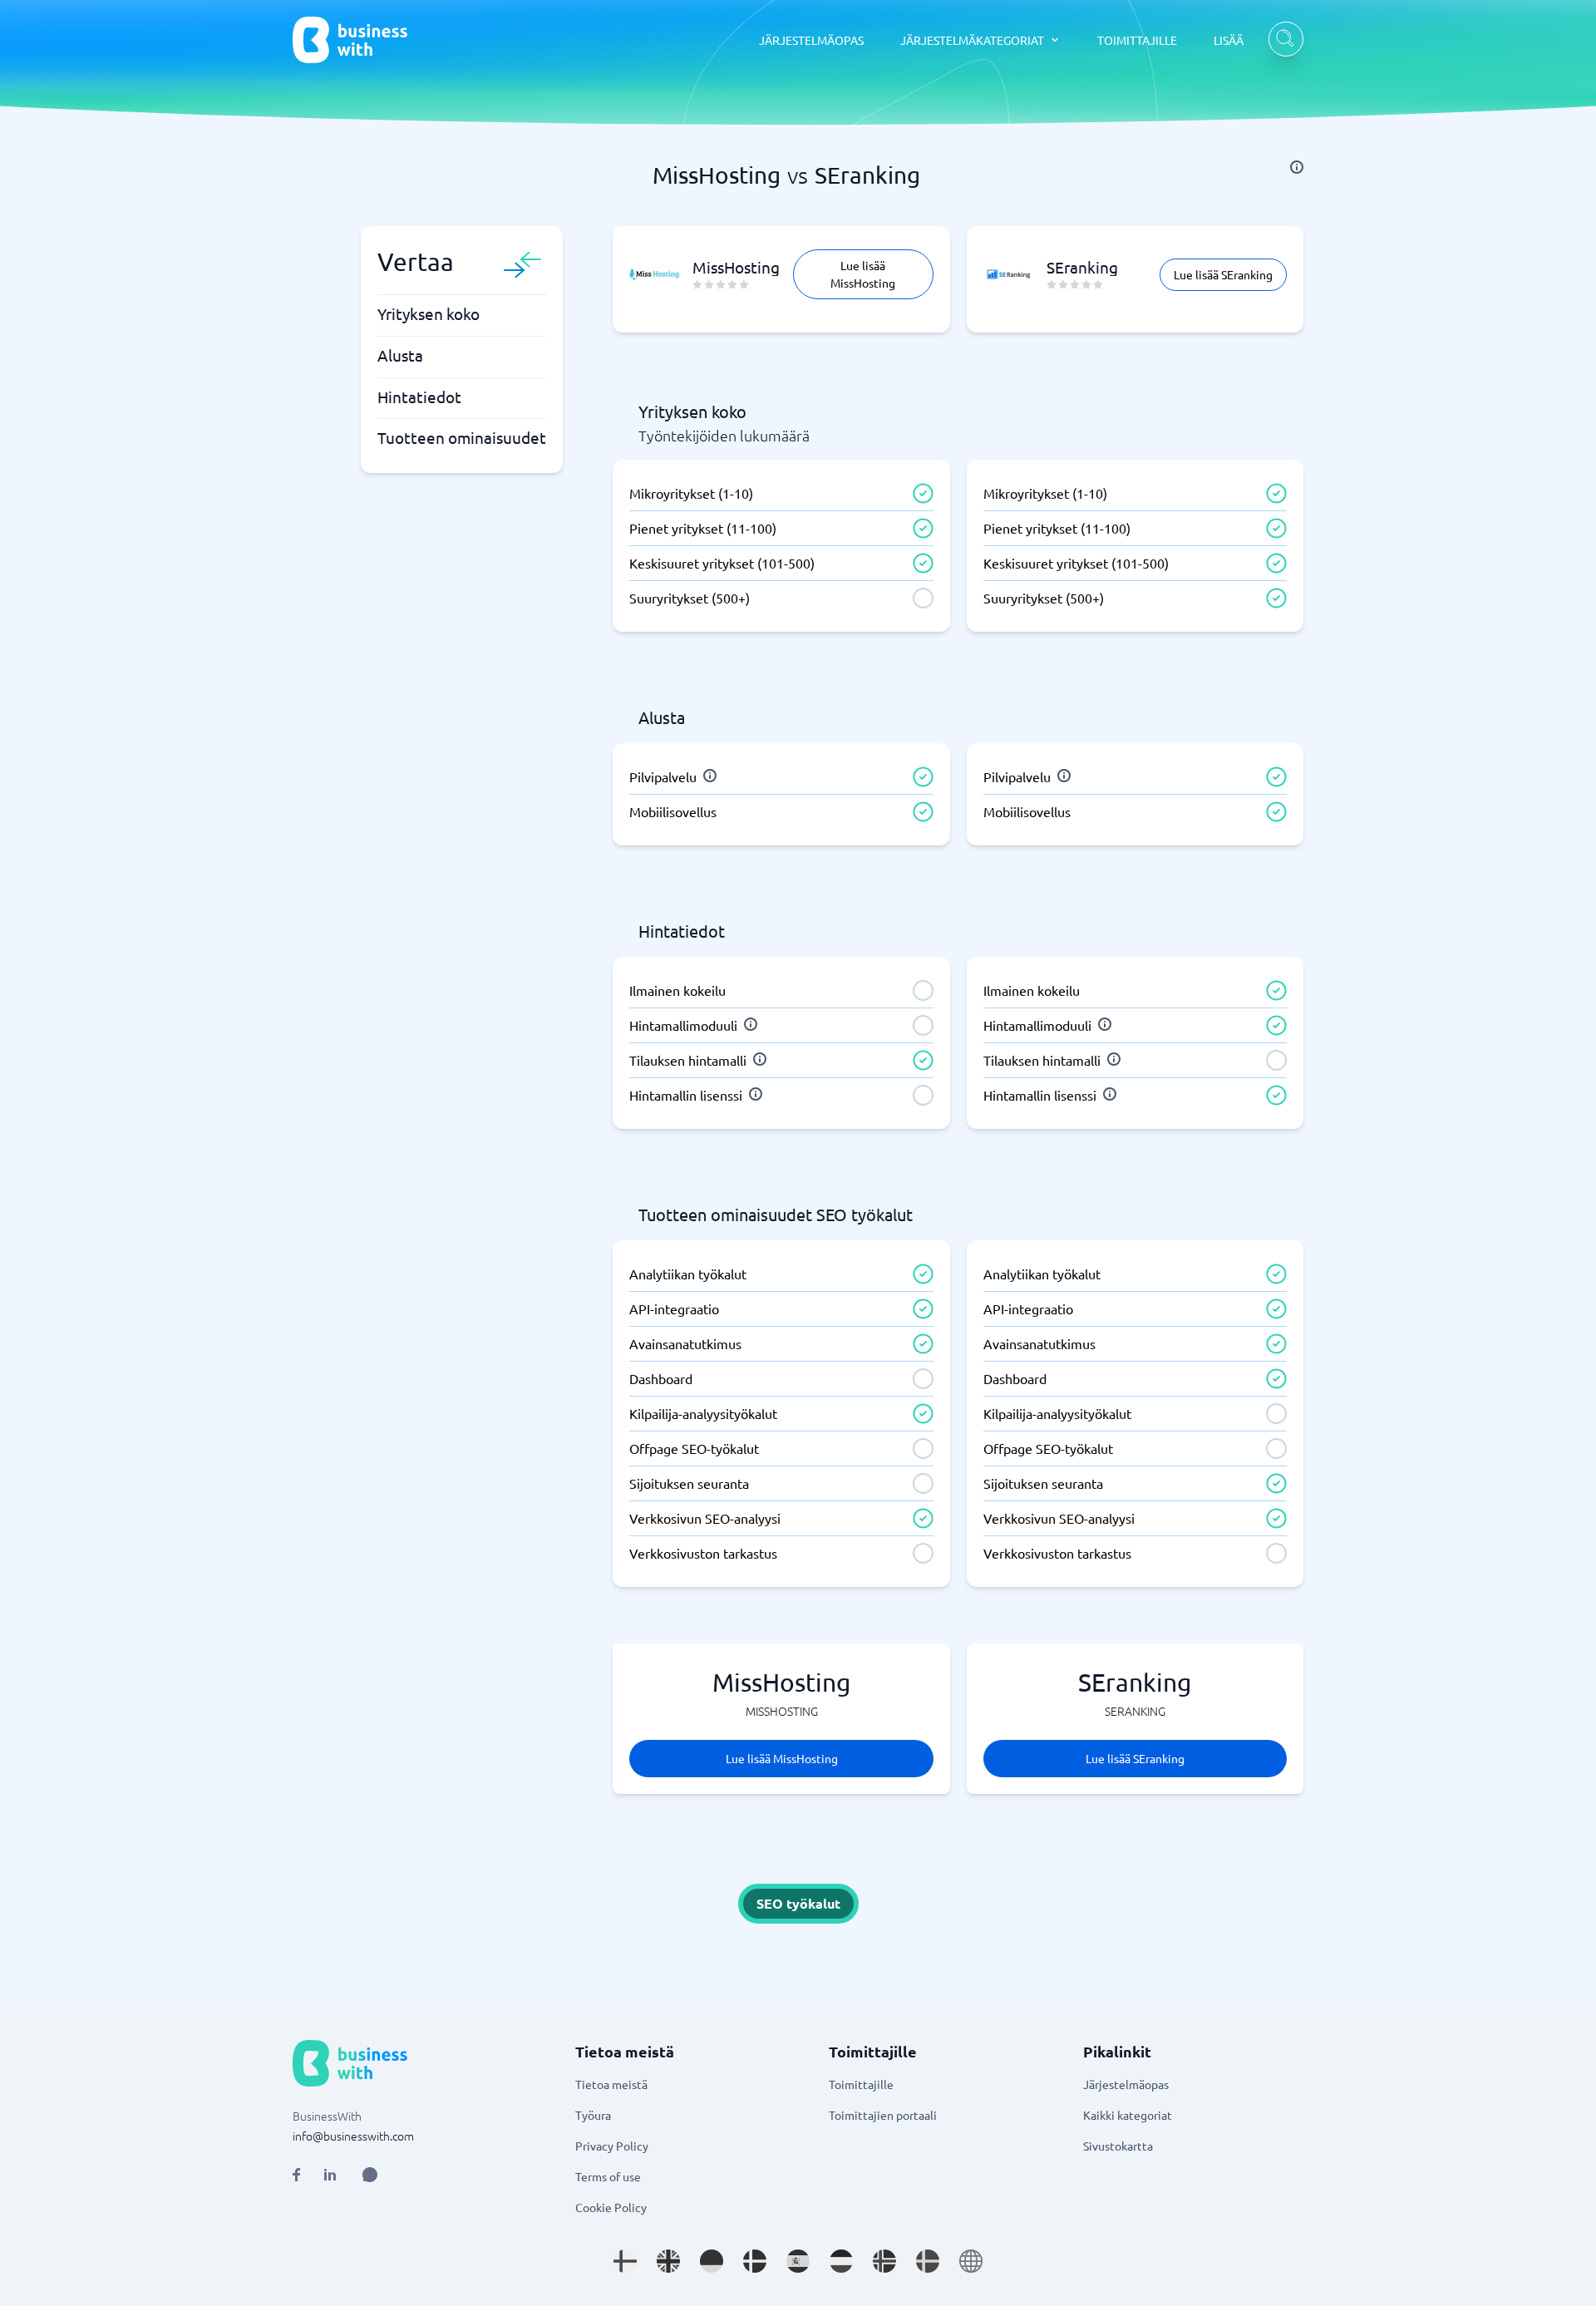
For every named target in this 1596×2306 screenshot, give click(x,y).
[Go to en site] (971, 2261)
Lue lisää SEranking (1223, 274)
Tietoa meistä (611, 2084)
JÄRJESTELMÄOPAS (811, 40)
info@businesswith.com (353, 2136)
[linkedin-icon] (330, 2175)
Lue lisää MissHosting (863, 274)
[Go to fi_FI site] (625, 2261)
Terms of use (608, 2176)
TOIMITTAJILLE (1137, 40)
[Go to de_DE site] (712, 2261)
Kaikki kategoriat (1128, 2115)
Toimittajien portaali (883, 2115)
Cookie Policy (611, 2207)
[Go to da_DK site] (755, 2261)
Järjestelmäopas (1126, 2084)
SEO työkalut (798, 1903)
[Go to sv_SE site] (928, 2261)
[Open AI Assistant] (370, 2175)
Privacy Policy (612, 2146)
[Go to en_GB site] (668, 2261)
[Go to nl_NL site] (841, 2261)
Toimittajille (861, 2084)
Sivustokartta (1118, 2146)
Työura (593, 2115)
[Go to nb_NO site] (884, 2261)
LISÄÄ (1229, 40)
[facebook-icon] (296, 2175)
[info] (1297, 167)
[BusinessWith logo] (350, 40)
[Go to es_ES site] (798, 2261)
